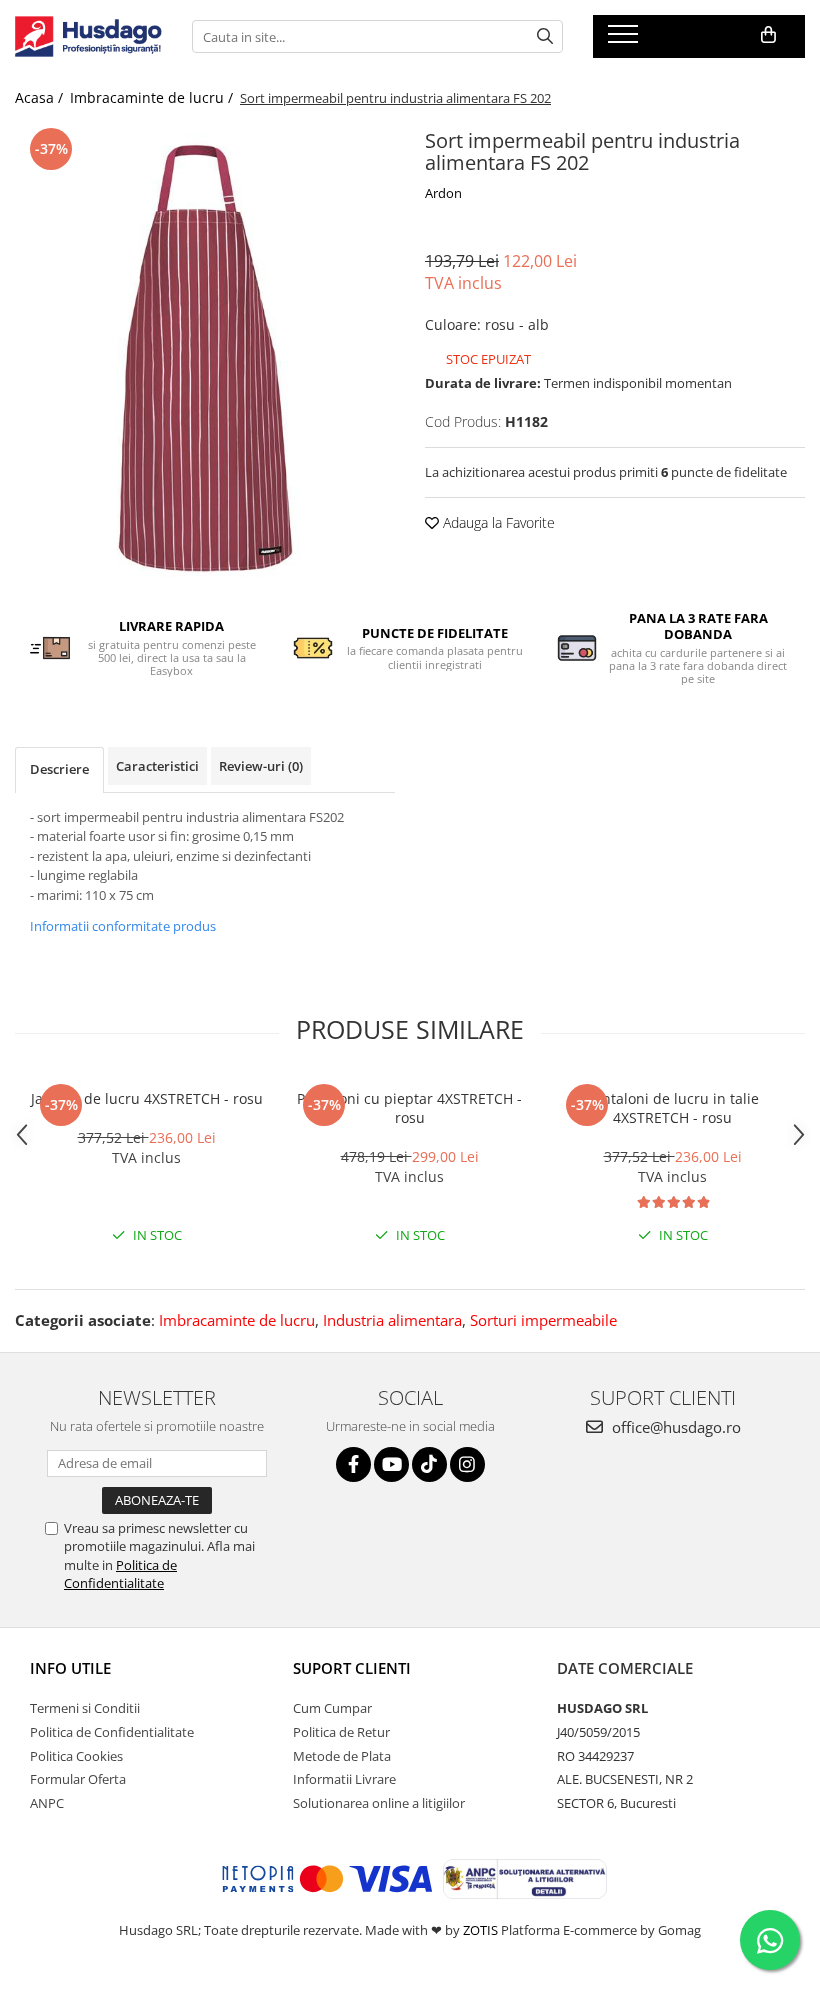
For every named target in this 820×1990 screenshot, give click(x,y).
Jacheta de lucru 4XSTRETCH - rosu (147, 1098)
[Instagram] (467, 1464)
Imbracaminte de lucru (237, 1320)
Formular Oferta (78, 1779)
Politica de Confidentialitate (120, 1574)
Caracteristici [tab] (157, 766)
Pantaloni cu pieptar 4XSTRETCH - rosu (409, 1108)
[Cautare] (545, 36)
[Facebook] (353, 1464)
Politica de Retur (341, 1732)
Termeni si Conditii (85, 1708)
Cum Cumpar (332, 1708)
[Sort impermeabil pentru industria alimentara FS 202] (205, 356)
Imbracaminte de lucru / (153, 97)
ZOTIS (480, 1930)
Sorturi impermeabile (543, 1320)
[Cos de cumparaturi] (768, 35)
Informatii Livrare (344, 1779)
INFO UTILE (70, 1668)
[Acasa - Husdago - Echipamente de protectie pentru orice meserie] (88, 36)
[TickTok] (429, 1464)
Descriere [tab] (59, 769)
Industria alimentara (392, 1320)
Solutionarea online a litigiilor (379, 1803)
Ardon (443, 193)
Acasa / (41, 97)
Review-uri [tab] (261, 766)
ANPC (47, 1803)
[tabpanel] (205, 356)
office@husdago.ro (674, 1427)
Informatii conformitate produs (123, 926)
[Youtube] (391, 1464)
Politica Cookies (76, 1756)
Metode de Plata (342, 1756)
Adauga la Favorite (497, 522)
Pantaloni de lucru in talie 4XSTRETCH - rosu (672, 1108)
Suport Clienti (352, 1668)
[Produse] (625, 40)
